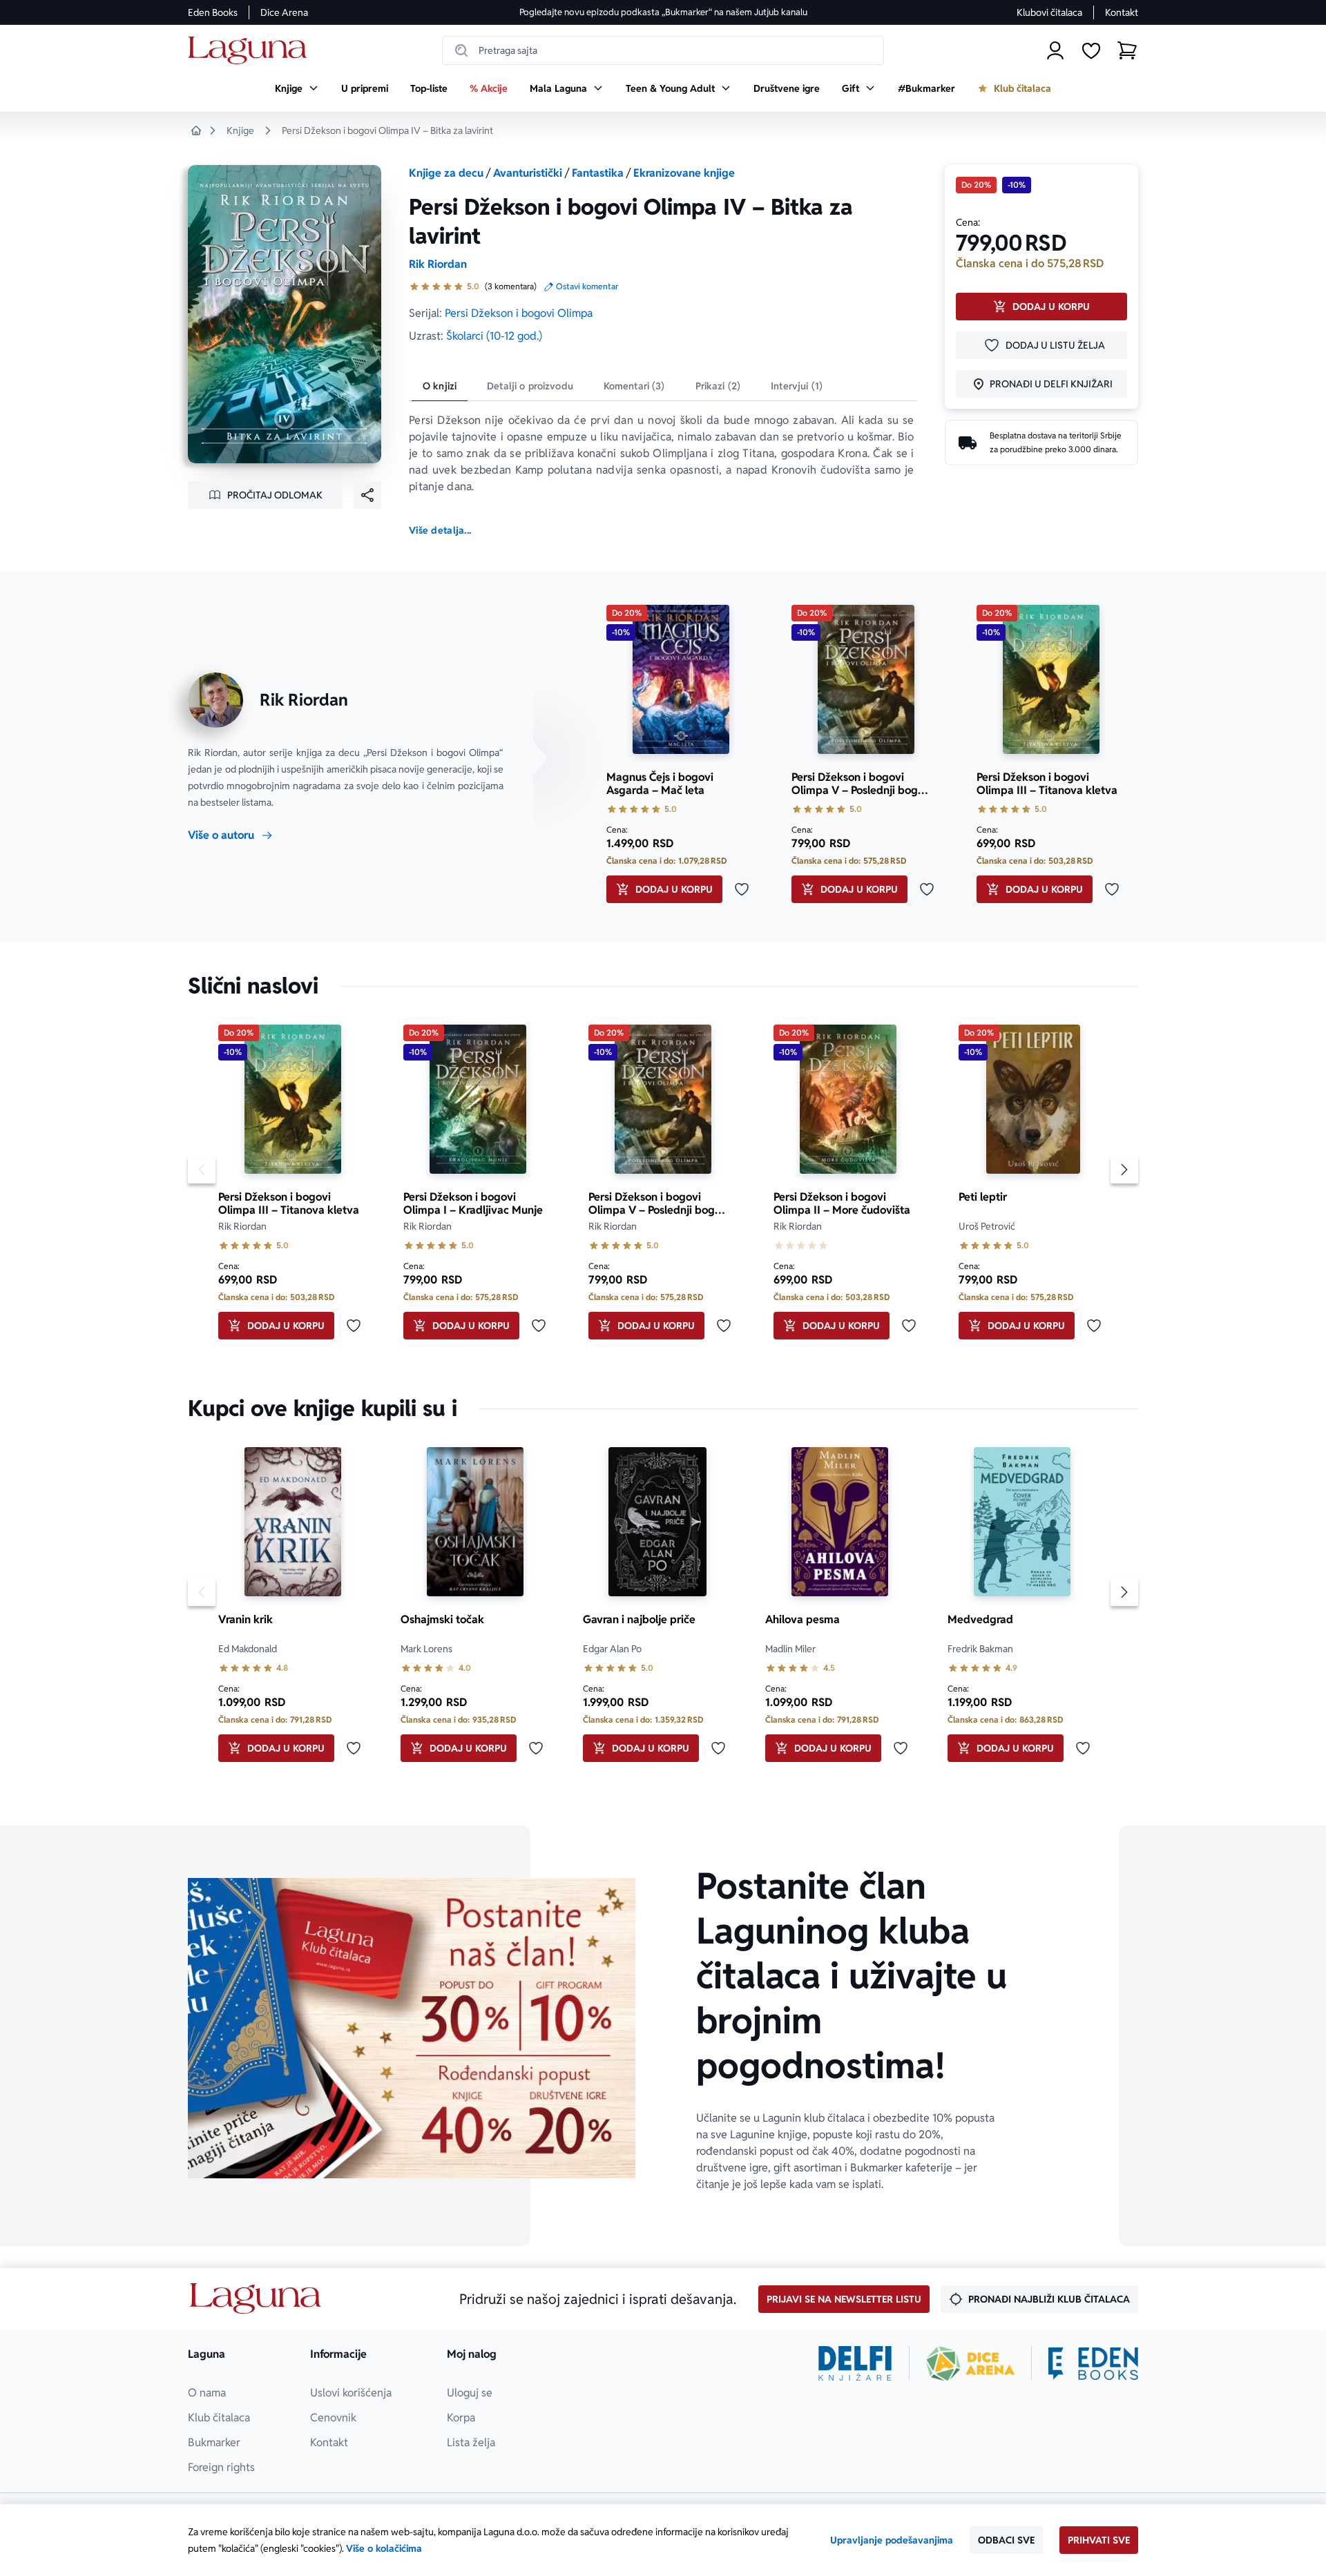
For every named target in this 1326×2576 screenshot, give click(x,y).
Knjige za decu (446, 173)
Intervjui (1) (797, 386)
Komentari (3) (634, 386)
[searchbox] (663, 50)
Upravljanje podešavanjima (892, 2540)
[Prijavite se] (1055, 50)
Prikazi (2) (718, 386)
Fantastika (598, 173)
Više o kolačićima (384, 2548)
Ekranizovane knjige (684, 173)
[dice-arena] (970, 2363)
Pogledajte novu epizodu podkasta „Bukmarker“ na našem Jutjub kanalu (663, 12)
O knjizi (440, 386)
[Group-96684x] (1093, 2363)
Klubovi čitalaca (1049, 12)
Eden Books (213, 12)
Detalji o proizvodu (530, 386)
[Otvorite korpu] (1127, 50)
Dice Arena (284, 12)
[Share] (367, 495)
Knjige (240, 130)
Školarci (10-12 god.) (494, 336)
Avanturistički (528, 173)
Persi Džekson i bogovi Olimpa (519, 313)
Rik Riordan (438, 264)
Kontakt (1122, 12)
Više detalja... (440, 530)
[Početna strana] (251, 51)
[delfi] (855, 2363)
